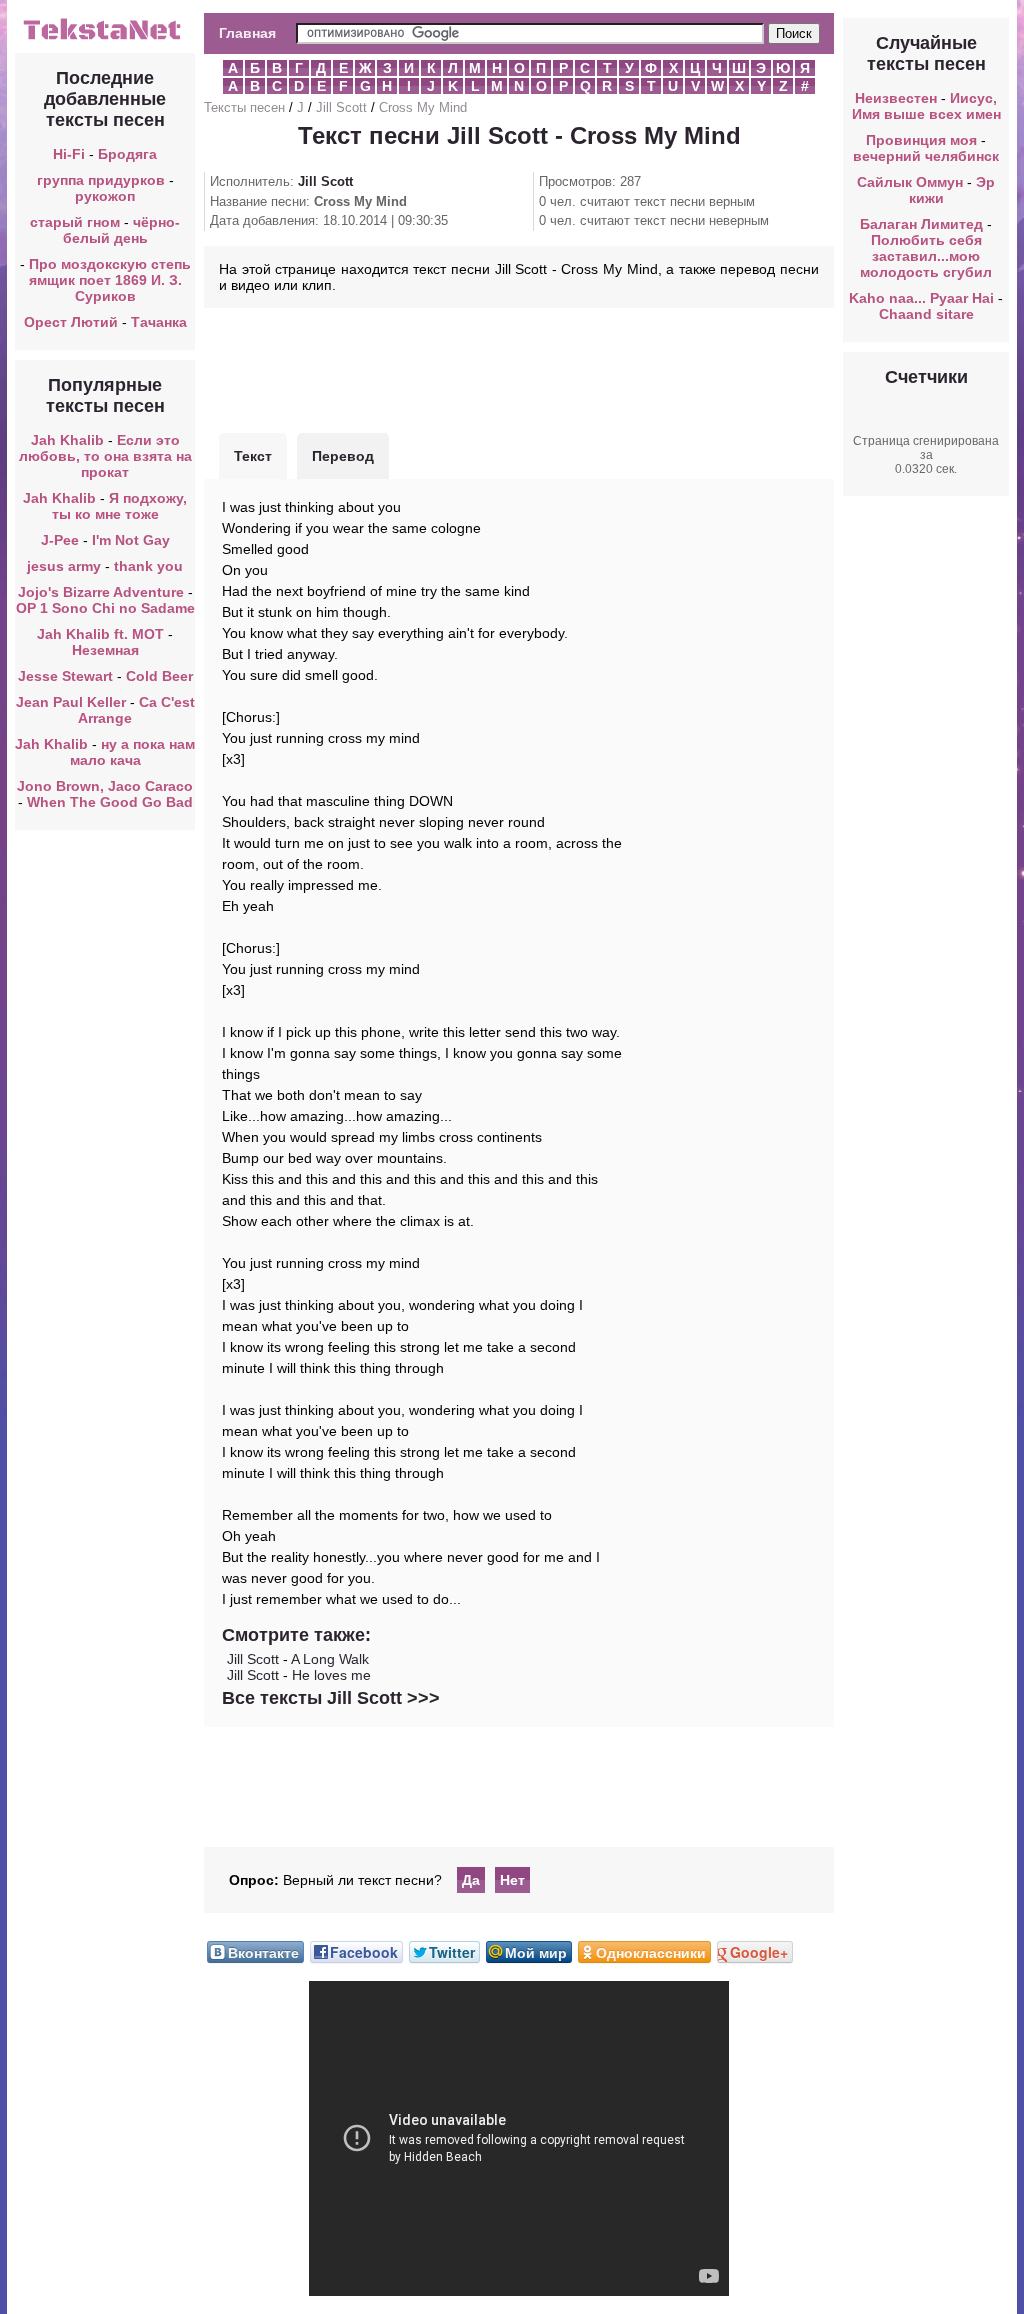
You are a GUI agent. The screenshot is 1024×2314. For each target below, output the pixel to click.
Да (471, 1880)
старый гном (75, 222)
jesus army (64, 566)
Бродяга (127, 154)
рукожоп (105, 196)
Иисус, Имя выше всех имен (926, 106)
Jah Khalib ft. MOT (100, 634)
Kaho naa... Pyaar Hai (921, 298)
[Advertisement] (519, 368)
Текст (253, 456)
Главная (247, 33)
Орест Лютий (71, 322)
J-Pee (60, 540)
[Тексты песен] (105, 38)
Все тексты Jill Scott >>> (331, 1698)
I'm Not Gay (131, 540)
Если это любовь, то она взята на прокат (105, 456)
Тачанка (159, 322)
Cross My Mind (423, 107)
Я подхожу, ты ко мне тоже (120, 506)
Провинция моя (921, 140)
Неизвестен (896, 98)
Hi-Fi (69, 154)
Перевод (343, 456)
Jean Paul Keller (71, 702)
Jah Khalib (67, 440)
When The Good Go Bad (110, 802)
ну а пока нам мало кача (133, 752)
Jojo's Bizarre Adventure (103, 592)
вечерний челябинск (926, 156)
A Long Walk (330, 1659)
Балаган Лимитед (921, 224)
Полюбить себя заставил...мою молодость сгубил (926, 256)
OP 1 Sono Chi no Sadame (105, 608)
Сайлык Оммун (910, 182)
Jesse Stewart (65, 676)
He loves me (331, 1675)
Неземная (105, 650)
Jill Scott (341, 107)
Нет (512, 1880)
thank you (148, 566)
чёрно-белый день (122, 230)
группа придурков (101, 180)
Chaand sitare (926, 314)
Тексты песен (244, 107)
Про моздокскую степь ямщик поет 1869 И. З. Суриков (110, 280)
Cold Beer (159, 676)
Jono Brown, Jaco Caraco (105, 786)
